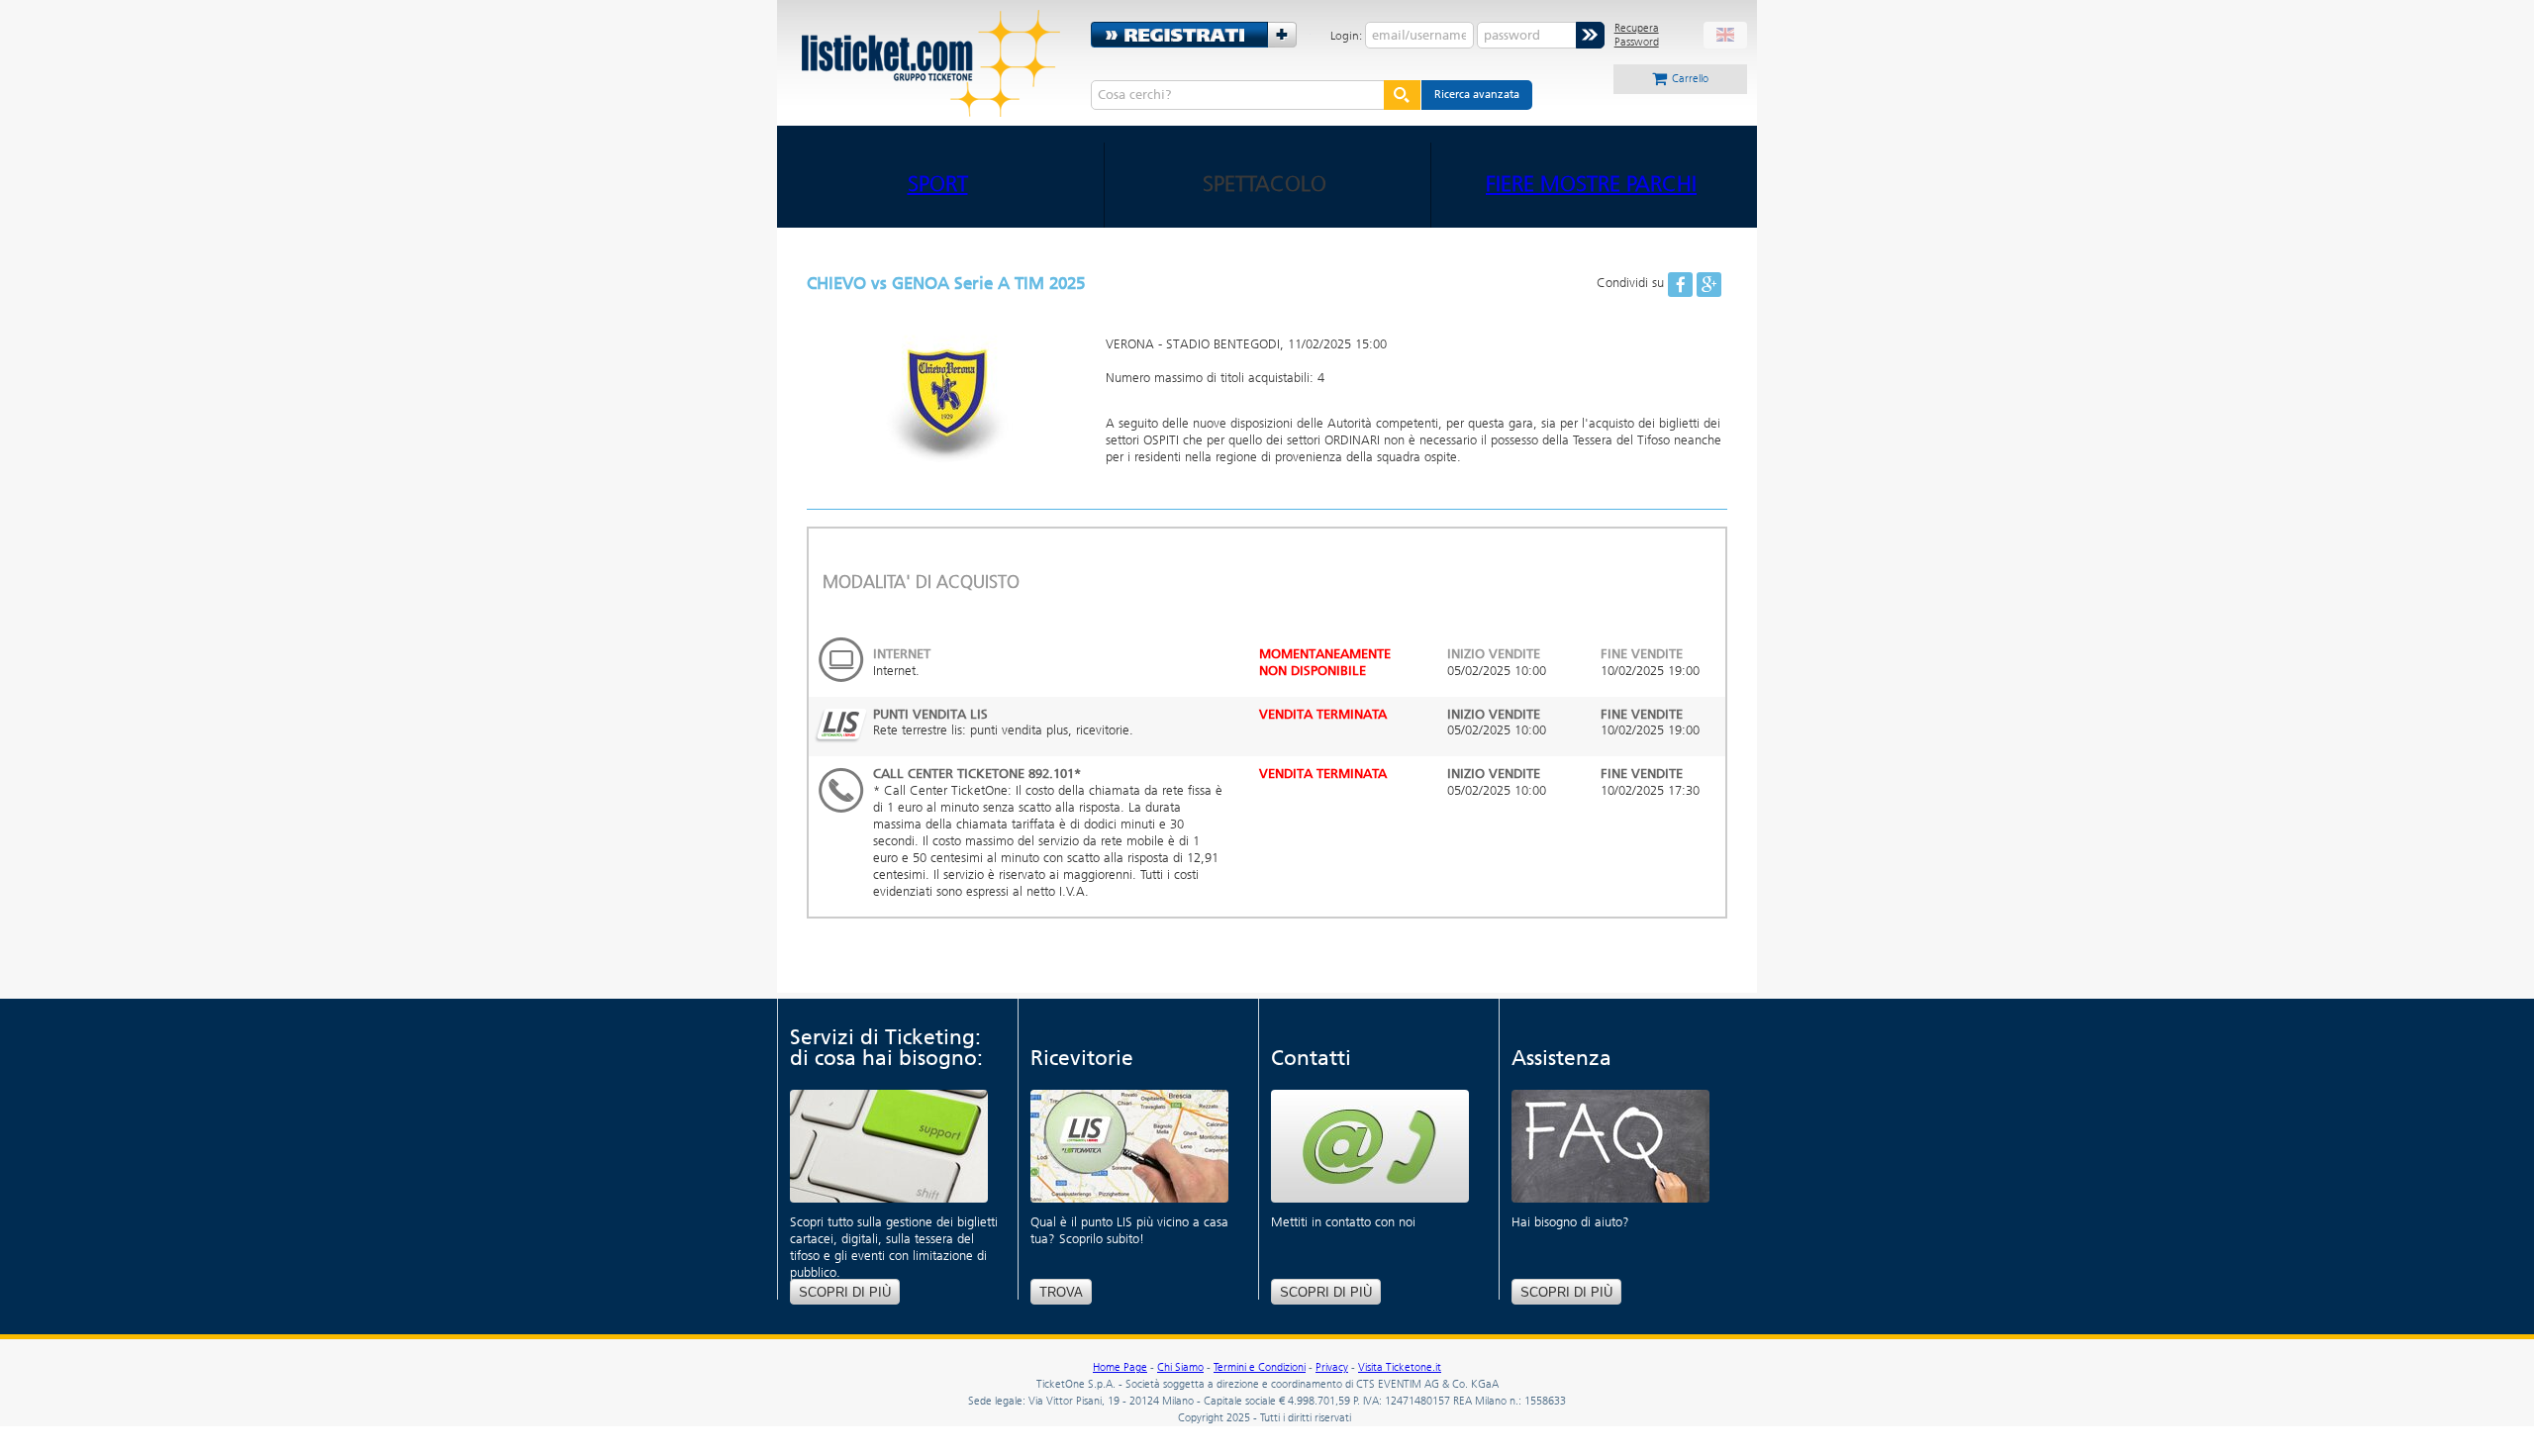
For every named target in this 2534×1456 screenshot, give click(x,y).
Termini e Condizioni (1260, 1367)
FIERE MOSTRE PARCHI (1591, 184)
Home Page (1120, 1367)
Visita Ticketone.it (1400, 1367)
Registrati (1201, 35)
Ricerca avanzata (1477, 95)
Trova (1061, 1292)
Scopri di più (845, 1292)
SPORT (938, 184)
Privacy (1332, 1367)
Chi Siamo (1180, 1367)
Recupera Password (1637, 35)
